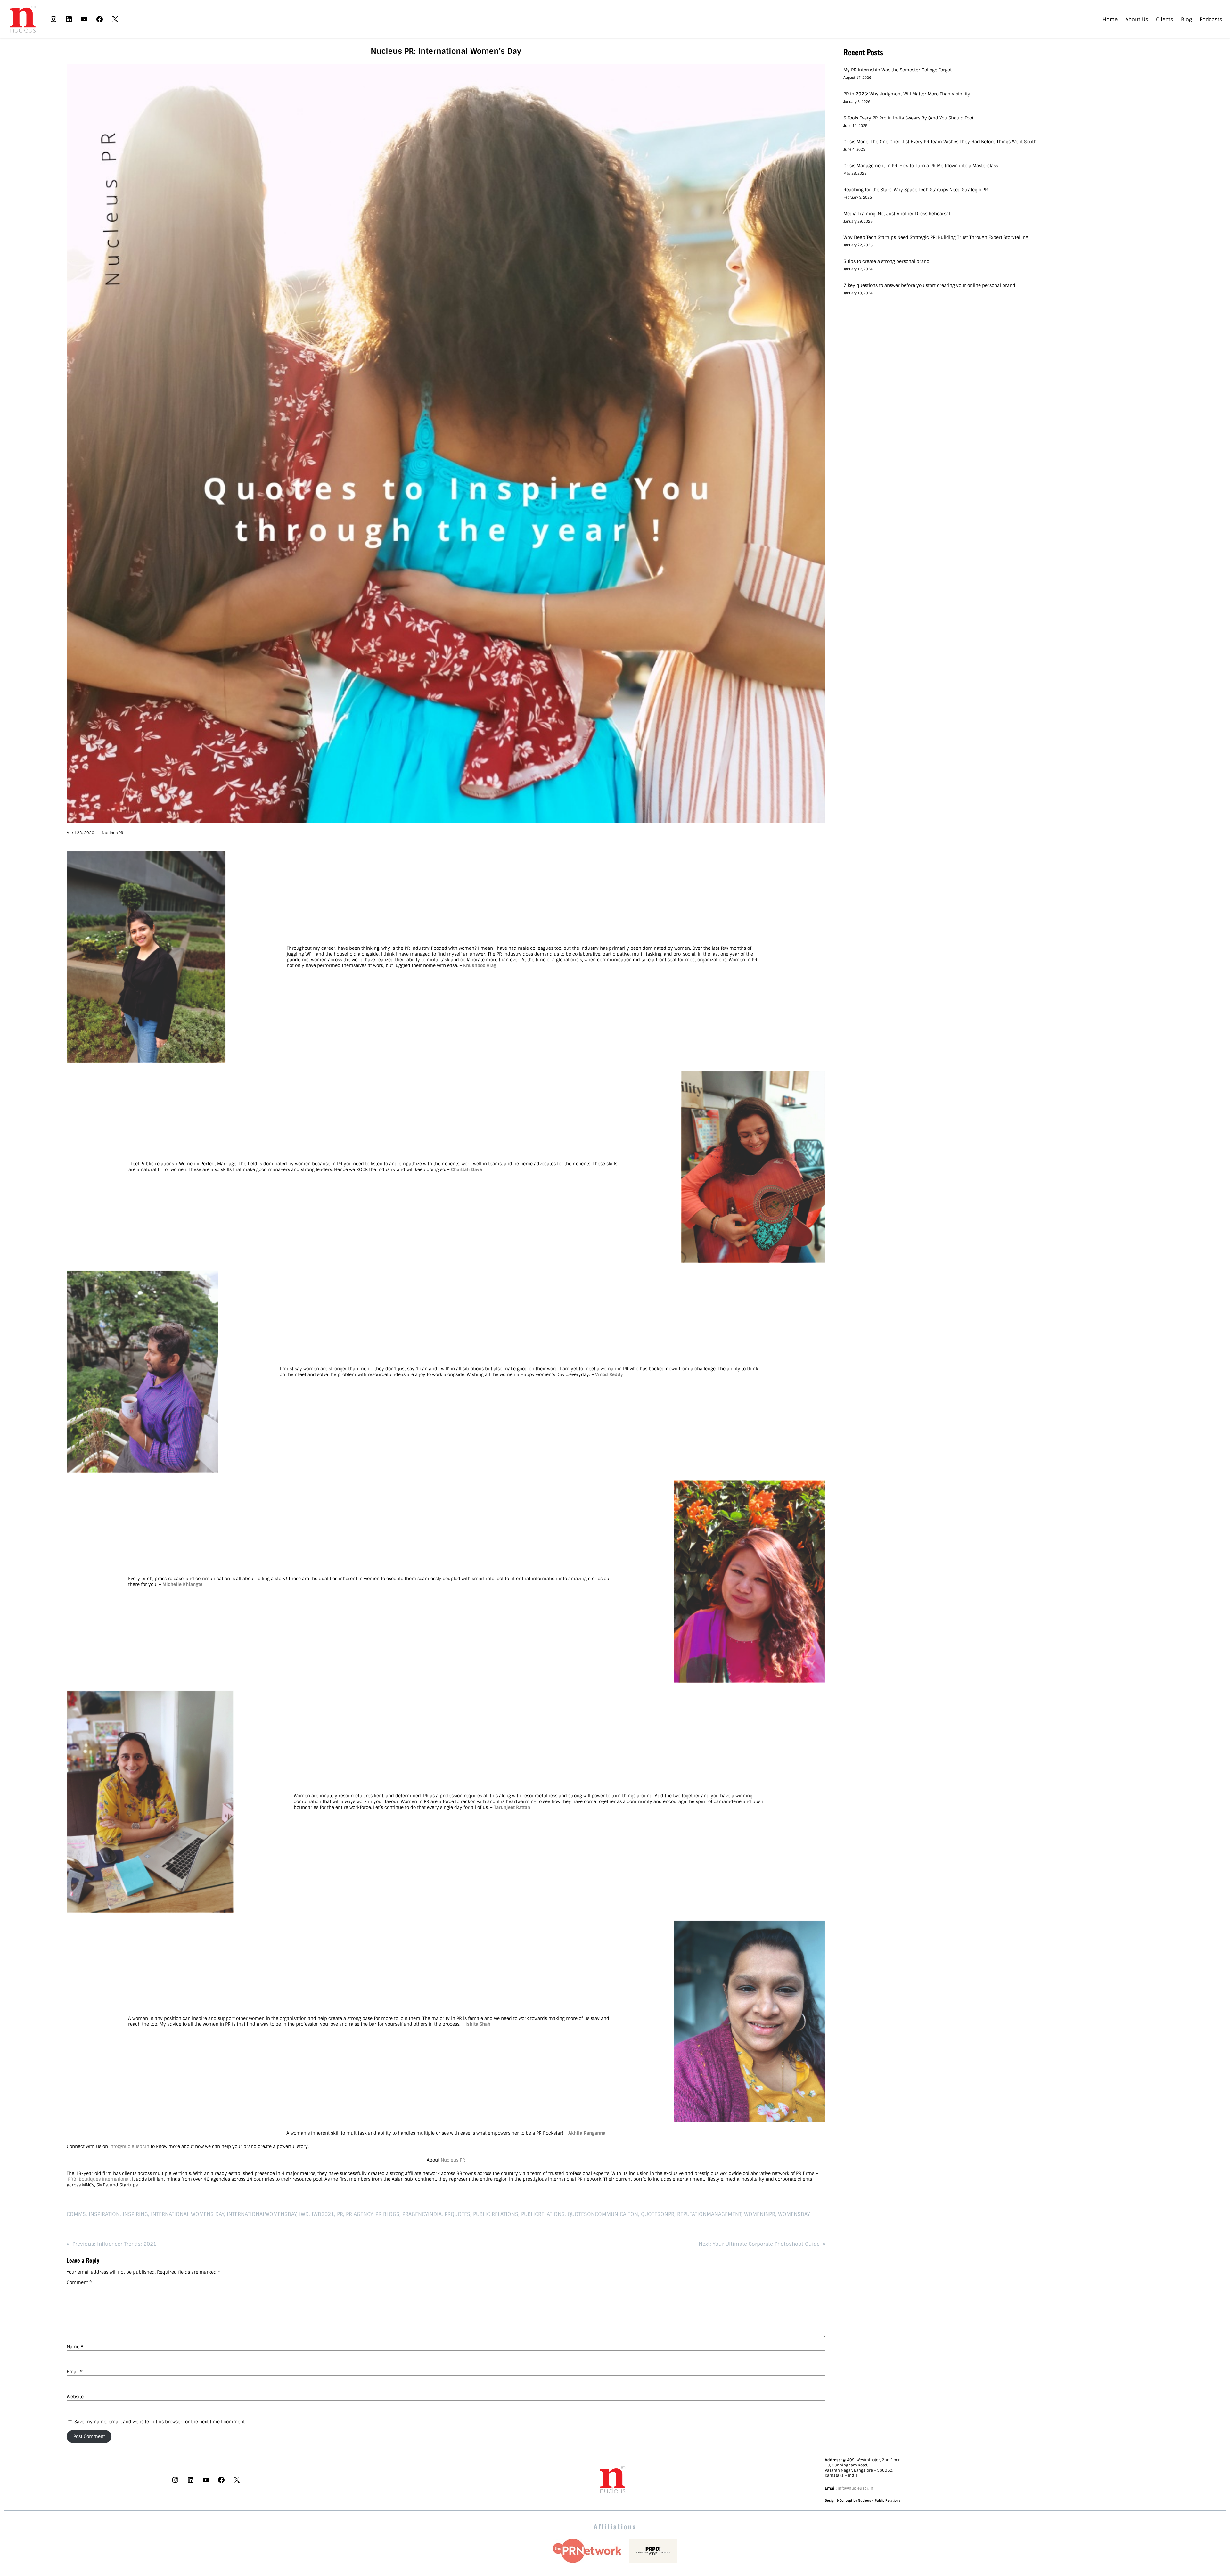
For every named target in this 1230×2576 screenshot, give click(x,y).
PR (340, 2214)
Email (75, 2372)
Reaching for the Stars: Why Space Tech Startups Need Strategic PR (916, 190)
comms (76, 2214)
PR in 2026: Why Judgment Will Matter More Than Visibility (907, 94)
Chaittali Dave (467, 1169)
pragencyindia (422, 2214)
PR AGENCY (359, 2214)
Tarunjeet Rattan (512, 1807)
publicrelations (543, 2214)
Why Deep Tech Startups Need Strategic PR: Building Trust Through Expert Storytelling (936, 237)
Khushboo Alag (480, 965)
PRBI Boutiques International (99, 2179)
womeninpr (760, 2214)
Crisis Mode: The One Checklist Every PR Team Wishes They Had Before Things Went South (941, 142)
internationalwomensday (262, 2214)
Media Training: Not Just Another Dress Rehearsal (897, 214)
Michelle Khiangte (182, 1584)
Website (75, 2397)
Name (75, 2347)
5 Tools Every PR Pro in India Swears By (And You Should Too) (908, 118)
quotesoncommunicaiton (603, 2214)
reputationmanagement (709, 2214)
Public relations (496, 2214)
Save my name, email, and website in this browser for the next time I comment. (160, 2422)
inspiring (135, 2214)
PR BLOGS (387, 2214)
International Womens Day (187, 2214)
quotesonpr (658, 2214)
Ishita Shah (478, 2024)
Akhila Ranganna (587, 2133)
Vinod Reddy (609, 1374)
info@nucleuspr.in (129, 2146)
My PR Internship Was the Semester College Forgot (898, 70)
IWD (304, 2214)
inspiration (104, 2214)
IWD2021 (323, 2214)
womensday (794, 2214)
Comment (79, 2282)
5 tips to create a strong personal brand (886, 261)
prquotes (457, 2214)
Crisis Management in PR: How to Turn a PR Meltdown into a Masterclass (921, 166)
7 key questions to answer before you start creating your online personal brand (929, 285)
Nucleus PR (113, 833)
